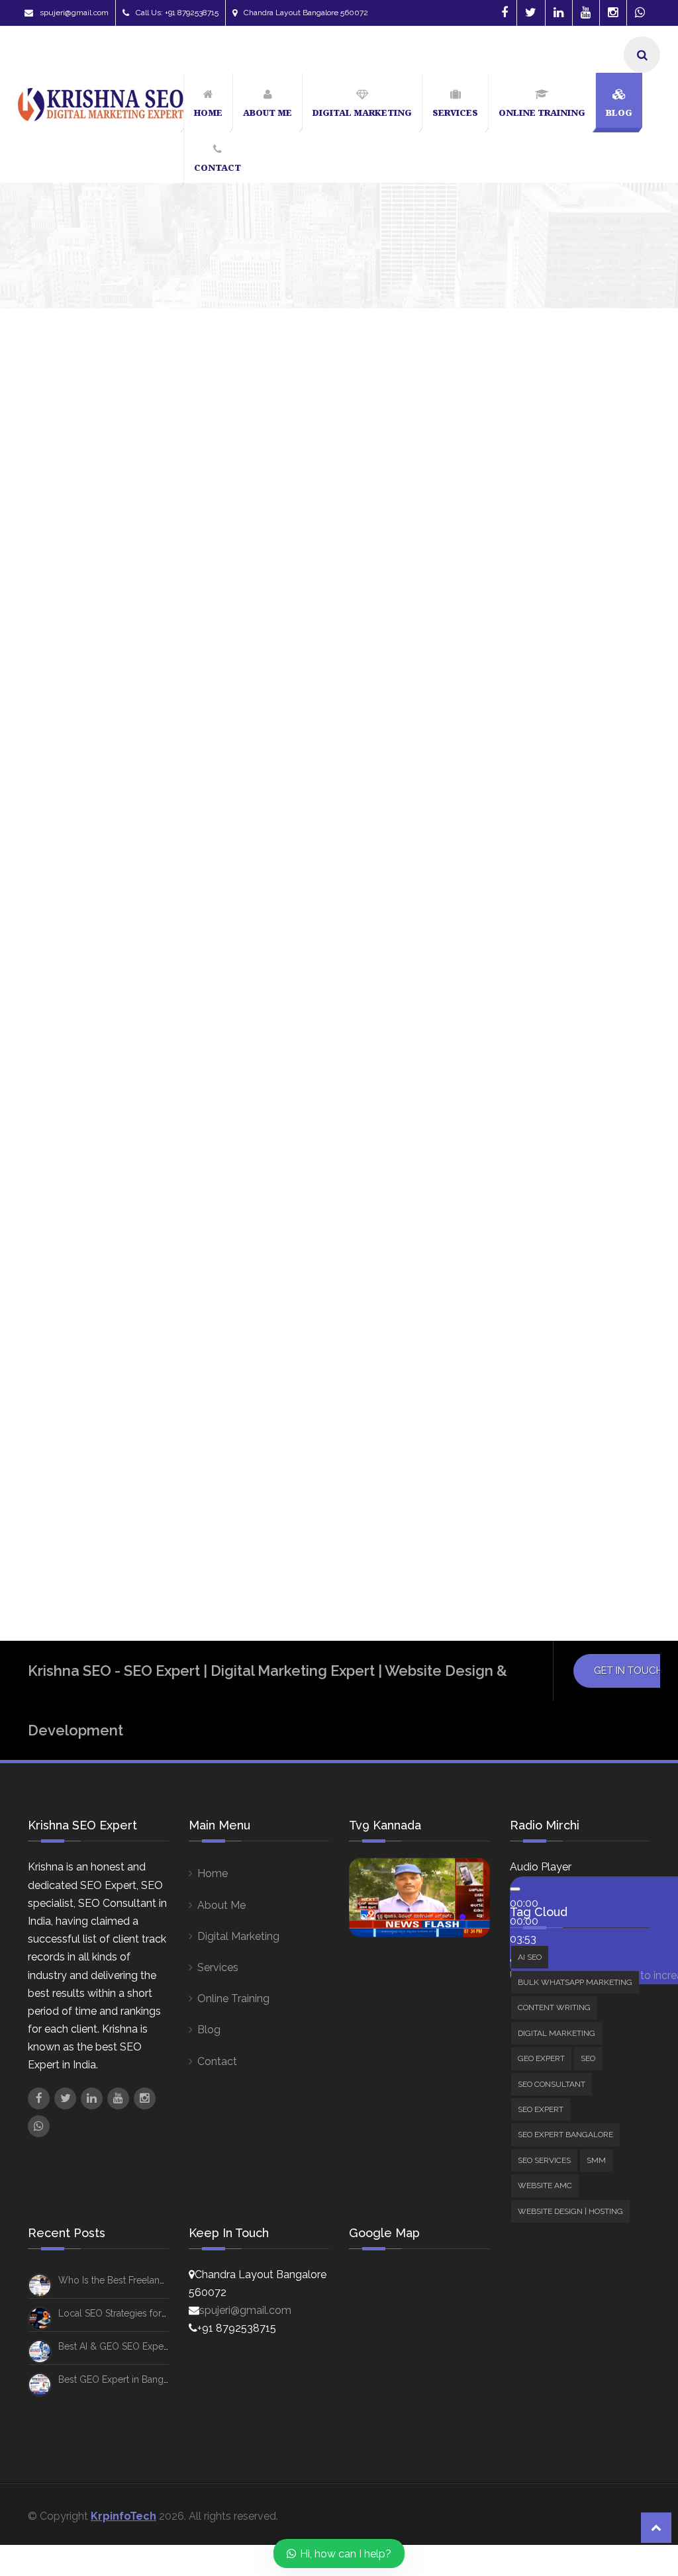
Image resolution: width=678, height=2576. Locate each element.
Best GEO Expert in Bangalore (122, 2379)
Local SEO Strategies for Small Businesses (148, 2313)
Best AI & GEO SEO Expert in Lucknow (140, 2346)
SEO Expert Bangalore (561, 818)
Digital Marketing (548, 746)
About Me (221, 1905)
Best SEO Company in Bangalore (559, 1095)
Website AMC (540, 897)
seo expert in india (530, 1414)
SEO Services (539, 836)
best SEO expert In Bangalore (555, 1146)
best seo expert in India (541, 1172)
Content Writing (545, 728)
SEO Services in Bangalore (548, 1465)
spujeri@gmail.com (74, 13)
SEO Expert (535, 801)
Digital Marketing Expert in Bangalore (551, 1229)
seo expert (514, 1338)
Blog (209, 2030)
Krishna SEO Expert (66, 710)
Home (213, 1873)
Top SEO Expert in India (539, 1516)
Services (218, 1967)
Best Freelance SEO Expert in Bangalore (553, 1038)
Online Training (233, 1999)
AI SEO (577, 693)
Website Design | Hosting (568, 915)
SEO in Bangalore (528, 1440)
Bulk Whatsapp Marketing (569, 711)
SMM (519, 879)
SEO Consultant (562, 861)
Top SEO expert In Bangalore (552, 1491)
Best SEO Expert (525, 1121)
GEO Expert (535, 764)
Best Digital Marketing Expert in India (561, 999)
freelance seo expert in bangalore (567, 1262)
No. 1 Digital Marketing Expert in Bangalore (164, 680)
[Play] (515, 1889)
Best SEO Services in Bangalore (558, 1197)
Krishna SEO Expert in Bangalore (562, 1312)
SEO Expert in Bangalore (544, 1389)
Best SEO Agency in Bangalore (556, 1070)
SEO (517, 782)
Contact (217, 2061)
